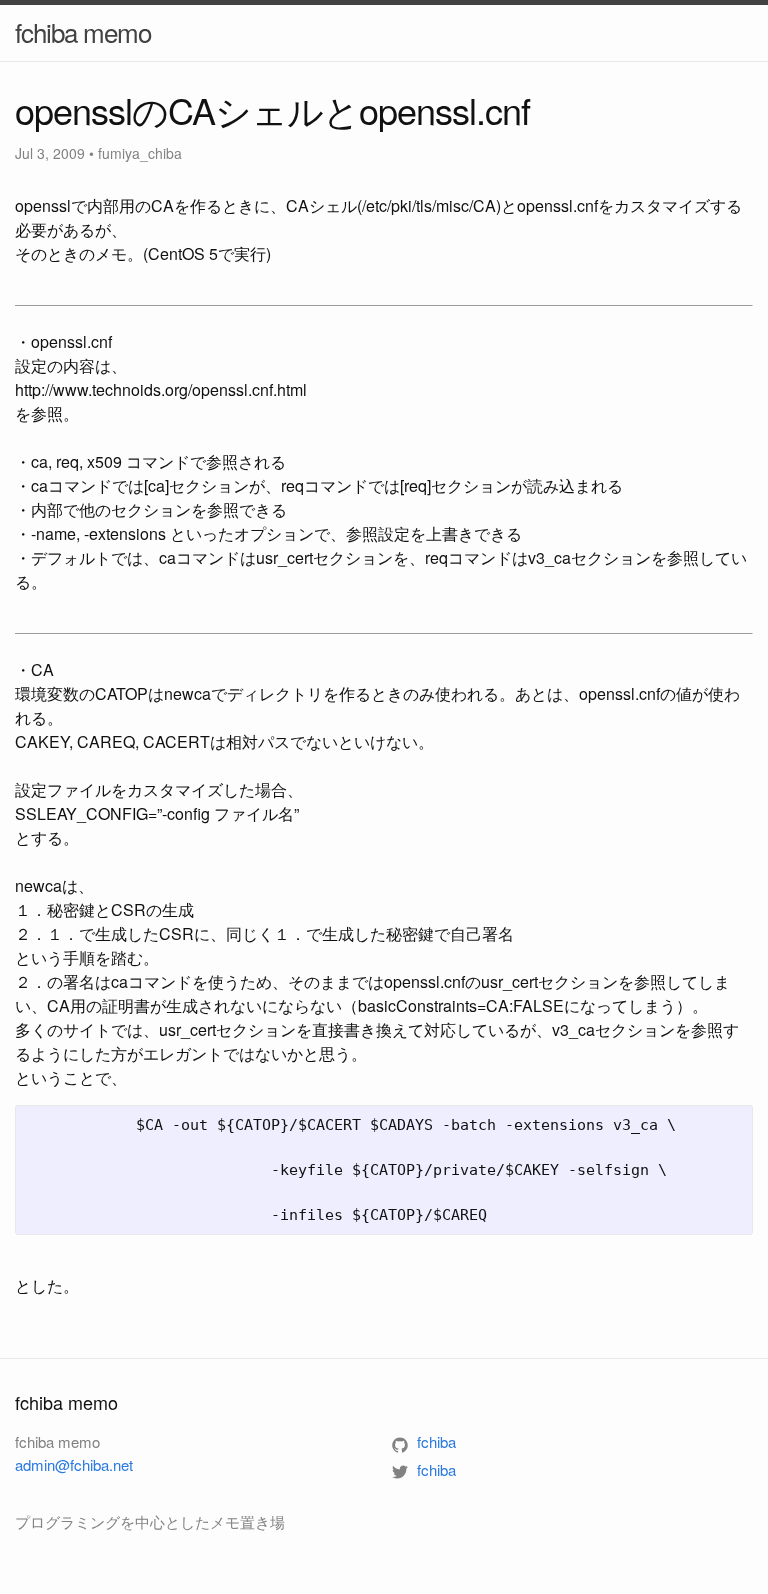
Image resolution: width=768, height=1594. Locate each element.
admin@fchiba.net (74, 1464)
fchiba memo (83, 31)
